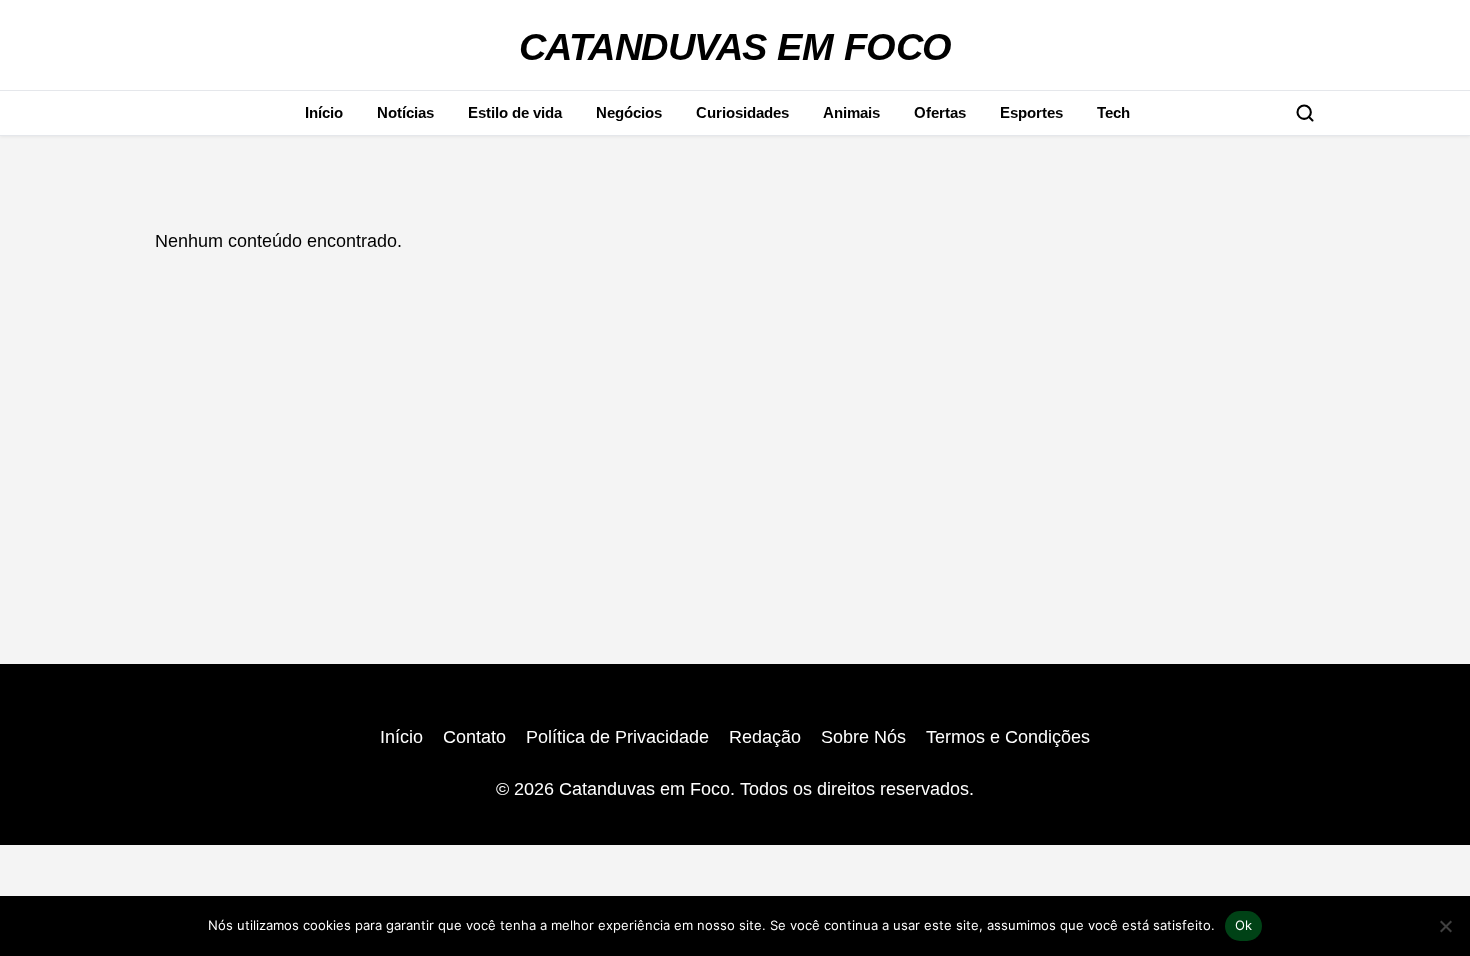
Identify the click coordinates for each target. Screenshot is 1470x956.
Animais (851, 112)
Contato (474, 737)
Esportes (1031, 112)
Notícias (405, 112)
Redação (765, 737)
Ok (1244, 925)
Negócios (629, 112)
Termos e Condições (1008, 737)
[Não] (1445, 926)
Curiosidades (742, 112)
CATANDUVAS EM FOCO (735, 46)
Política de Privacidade (617, 737)
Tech (1113, 112)
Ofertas (940, 112)
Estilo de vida (515, 112)
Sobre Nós (863, 737)
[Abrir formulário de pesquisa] (1305, 113)
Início (324, 112)
